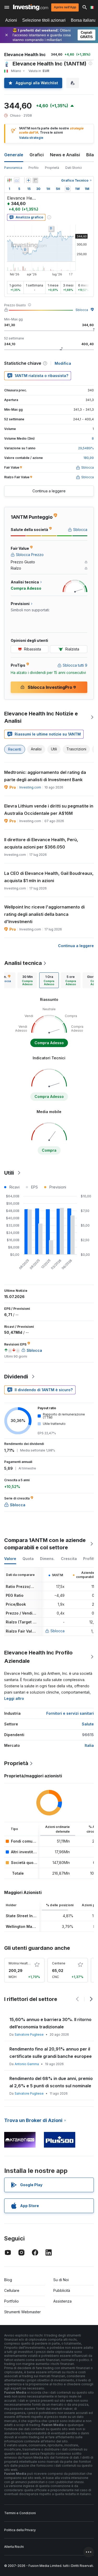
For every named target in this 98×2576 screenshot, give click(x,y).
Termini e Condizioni (20, 2513)
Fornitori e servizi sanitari (70, 1713)
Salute (88, 1724)
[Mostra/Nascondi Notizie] (35, 180)
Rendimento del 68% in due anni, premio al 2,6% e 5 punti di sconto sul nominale (51, 2082)
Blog (8, 2280)
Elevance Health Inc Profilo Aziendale (38, 1657)
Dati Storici (74, 168)
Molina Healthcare (22, 1963)
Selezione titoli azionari (44, 20)
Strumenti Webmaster (22, 2312)
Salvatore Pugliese (29, 2034)
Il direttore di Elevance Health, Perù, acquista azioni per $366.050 (41, 843)
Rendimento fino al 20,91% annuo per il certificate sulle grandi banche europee (51, 2053)
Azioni (11, 20)
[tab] (27, 980)
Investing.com (30, 787)
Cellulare (12, 2290)
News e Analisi (65, 155)
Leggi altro (14, 1698)
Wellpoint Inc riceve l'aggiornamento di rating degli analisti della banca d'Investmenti (44, 914)
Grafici (37, 155)
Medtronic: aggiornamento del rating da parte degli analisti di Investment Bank (45, 776)
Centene (59, 1963)
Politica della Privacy (20, 2530)
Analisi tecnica (23, 963)
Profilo (34, 168)
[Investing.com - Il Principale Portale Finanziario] (31, 7)
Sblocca (82, 310)
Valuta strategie (31, 138)
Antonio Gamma (27, 2064)
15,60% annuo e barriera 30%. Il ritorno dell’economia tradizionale (50, 2023)
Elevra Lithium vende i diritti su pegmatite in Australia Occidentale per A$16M (49, 810)
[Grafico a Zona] (17, 180)
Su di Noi (61, 2280)
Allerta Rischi (14, 2547)
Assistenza (62, 2301)
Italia (89, 1745)
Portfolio (11, 2301)
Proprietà (52, 168)
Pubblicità (62, 2290)
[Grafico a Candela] (9, 180)
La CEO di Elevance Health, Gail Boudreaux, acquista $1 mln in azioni (49, 877)
